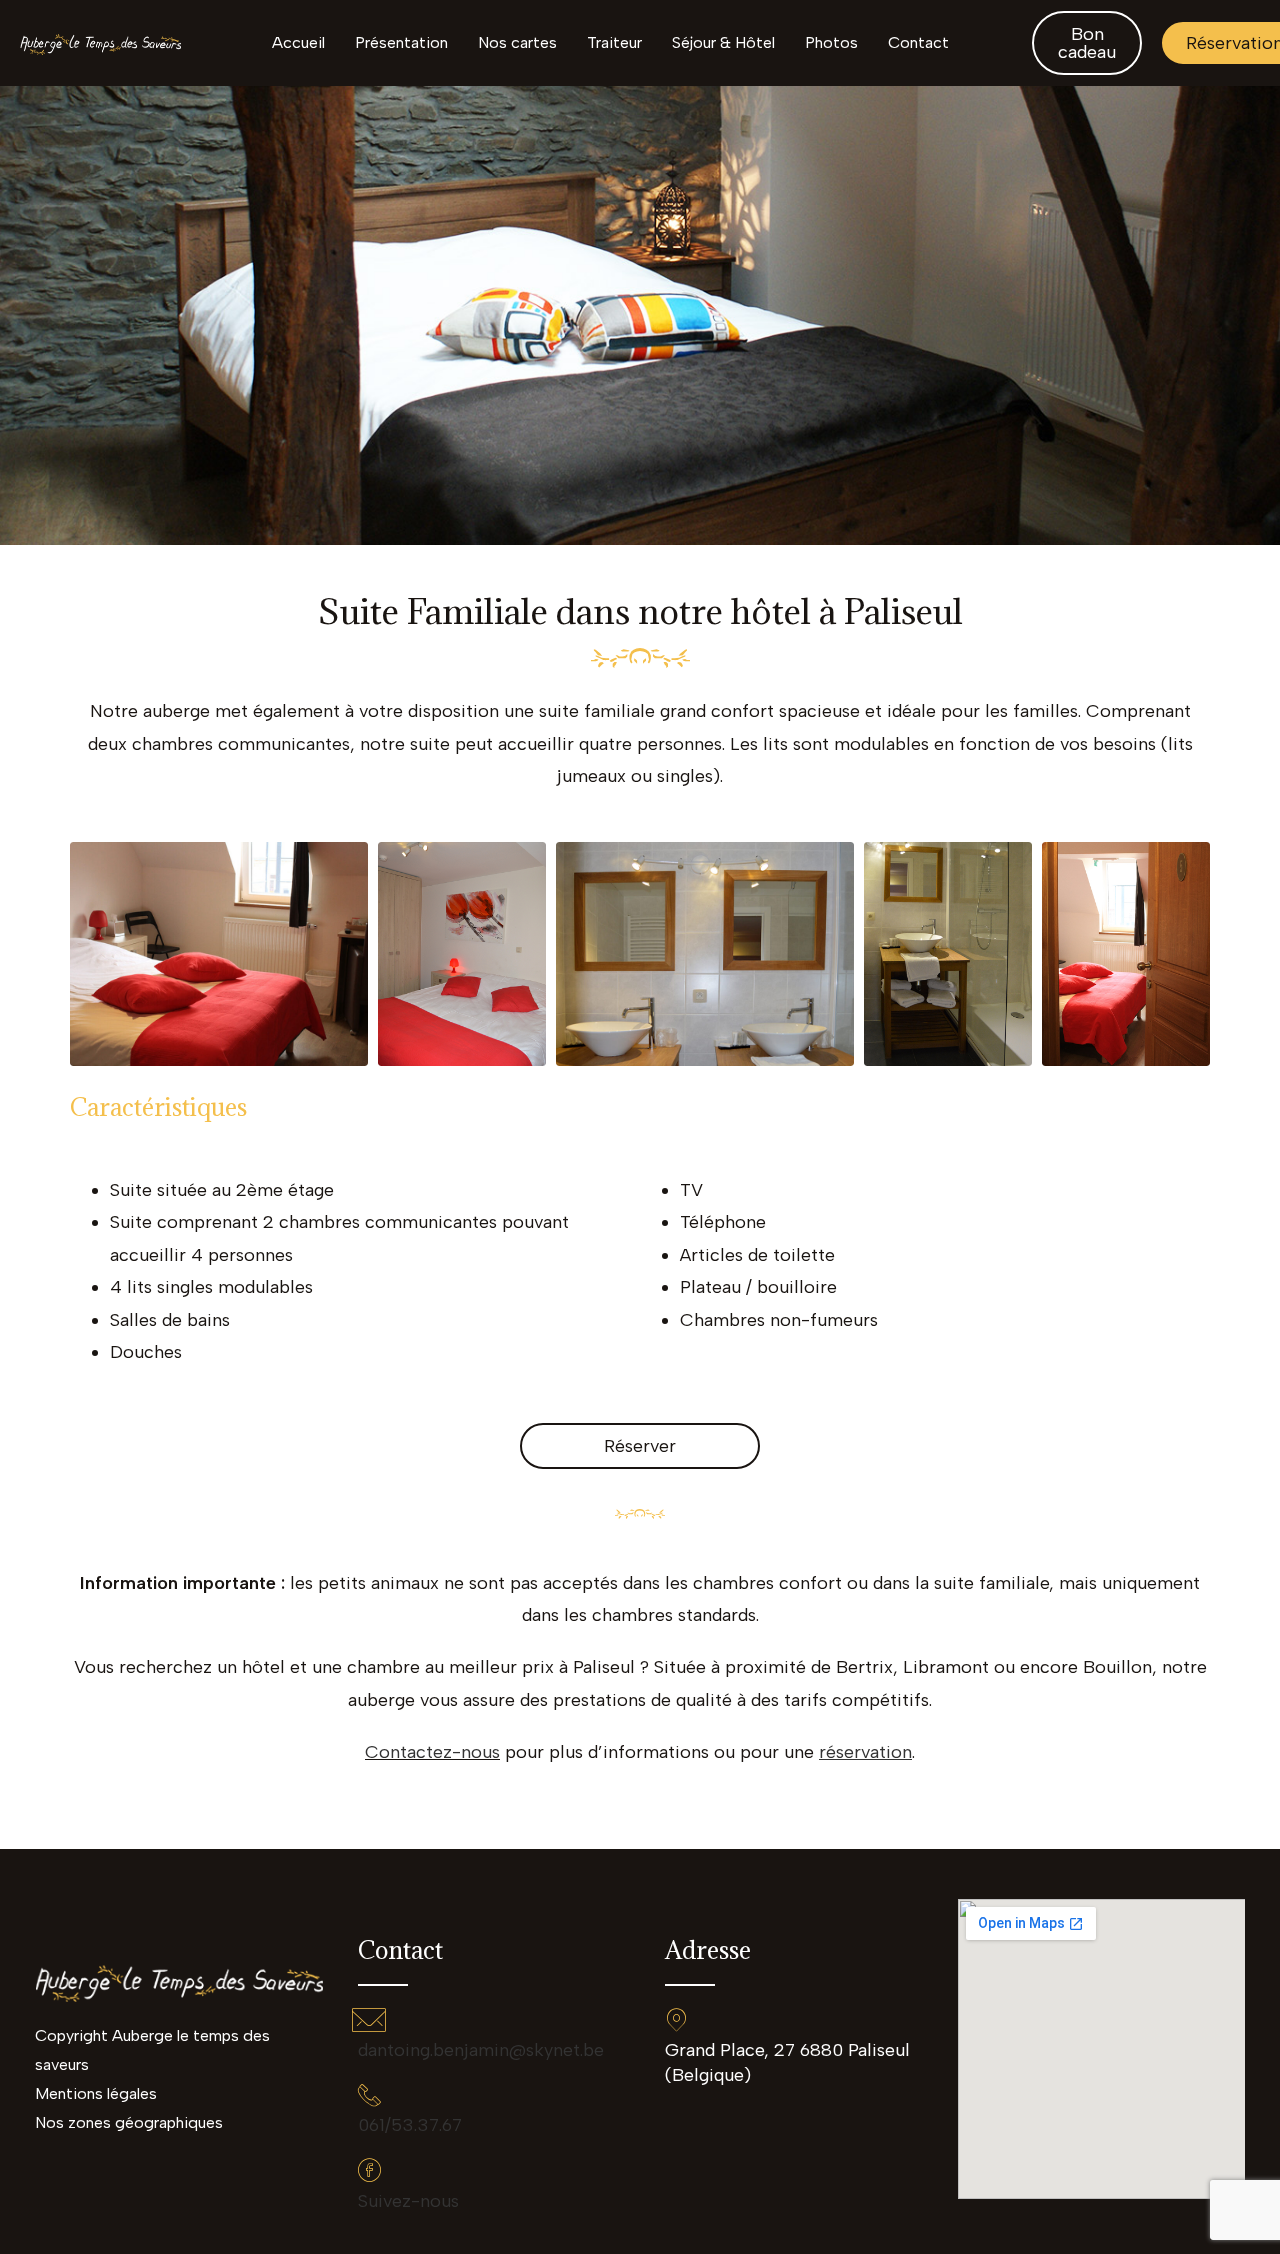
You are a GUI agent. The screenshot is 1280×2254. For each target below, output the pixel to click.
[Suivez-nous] (369, 2169)
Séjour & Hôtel (723, 42)
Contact (918, 42)
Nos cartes (517, 42)
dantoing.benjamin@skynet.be (481, 2050)
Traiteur (614, 42)
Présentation (401, 42)
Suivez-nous (408, 2201)
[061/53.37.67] (369, 2094)
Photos (831, 42)
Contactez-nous (432, 1752)
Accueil (298, 42)
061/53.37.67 (410, 2125)
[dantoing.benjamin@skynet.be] (369, 2019)
